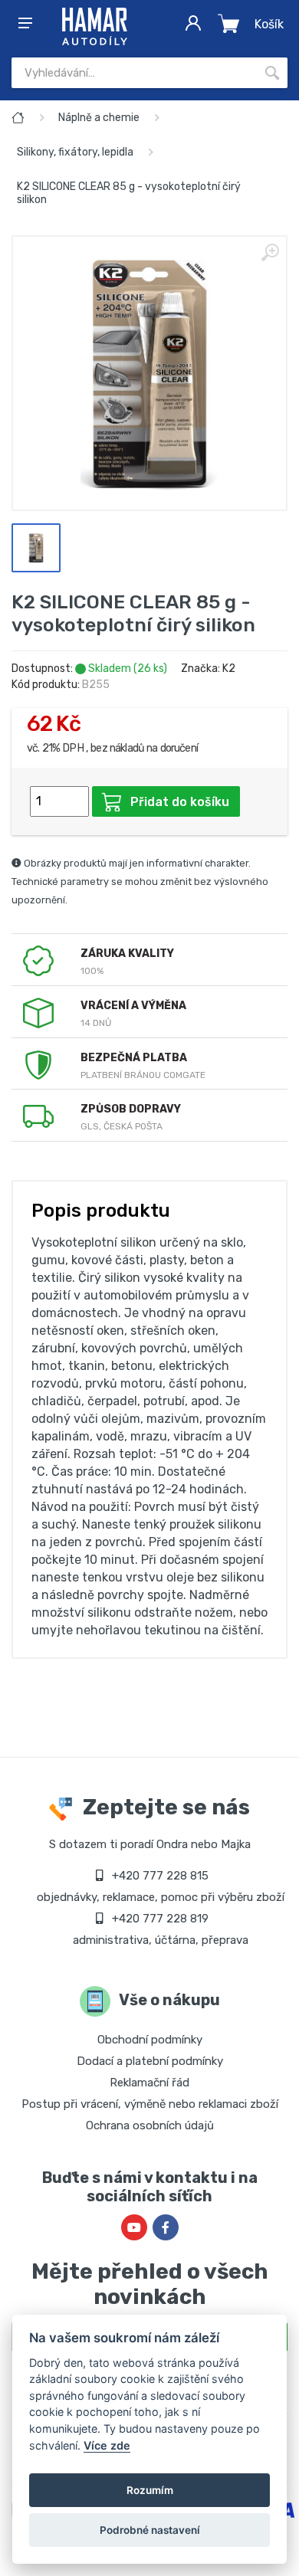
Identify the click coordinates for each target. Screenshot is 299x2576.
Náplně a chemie (99, 118)
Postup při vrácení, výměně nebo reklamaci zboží (150, 2104)
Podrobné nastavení (150, 2530)
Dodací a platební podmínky (150, 2061)
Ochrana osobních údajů (150, 2125)
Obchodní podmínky (150, 2040)
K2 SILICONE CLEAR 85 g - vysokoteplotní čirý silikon (129, 193)
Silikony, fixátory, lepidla (75, 152)
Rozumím (150, 2490)
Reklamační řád (149, 2083)
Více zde (107, 2445)
